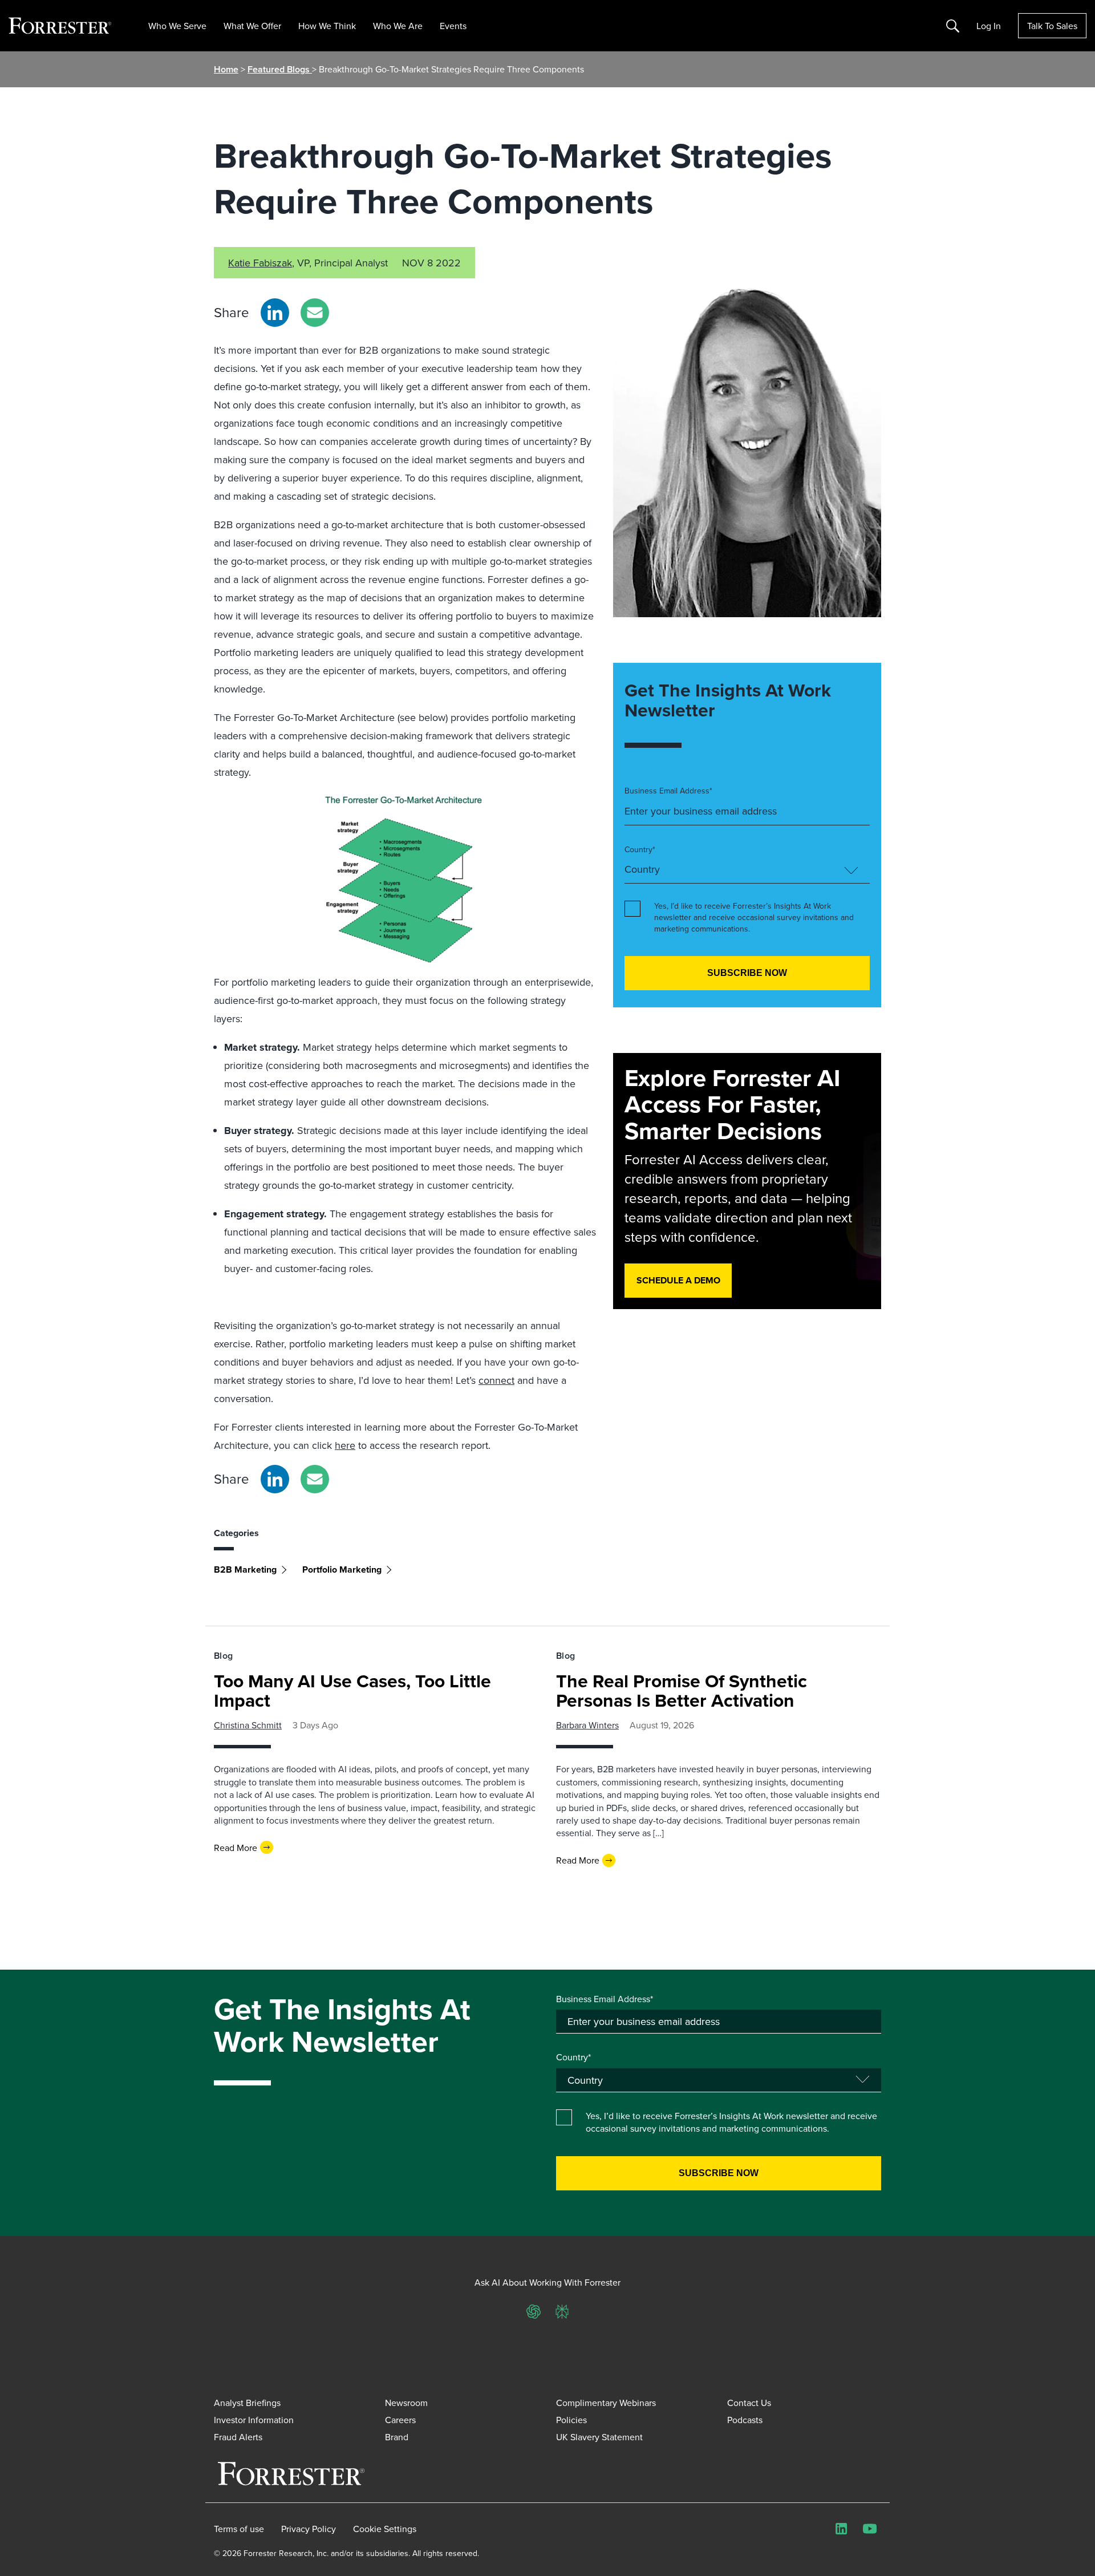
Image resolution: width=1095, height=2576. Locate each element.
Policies (571, 2420)
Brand (397, 2437)
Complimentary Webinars (606, 2403)
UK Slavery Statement (599, 2437)
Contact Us (749, 2403)
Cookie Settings (385, 2529)
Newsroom (406, 2403)
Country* (640, 850)
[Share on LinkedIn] (275, 313)
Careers (400, 2420)
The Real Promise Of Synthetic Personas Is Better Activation (682, 1690)
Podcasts (745, 2420)
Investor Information (254, 2420)
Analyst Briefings (247, 2403)
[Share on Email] (315, 313)
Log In (989, 26)
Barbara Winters (587, 1725)
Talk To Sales (1052, 26)
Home (226, 69)
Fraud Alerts (238, 2437)
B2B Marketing (245, 1570)
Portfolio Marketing (342, 1570)
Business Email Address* (668, 791)
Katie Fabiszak (260, 263)
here (345, 1445)
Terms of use (239, 2529)
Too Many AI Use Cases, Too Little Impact (352, 1690)
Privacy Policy (309, 2529)
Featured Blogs (280, 69)
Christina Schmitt (248, 1725)
